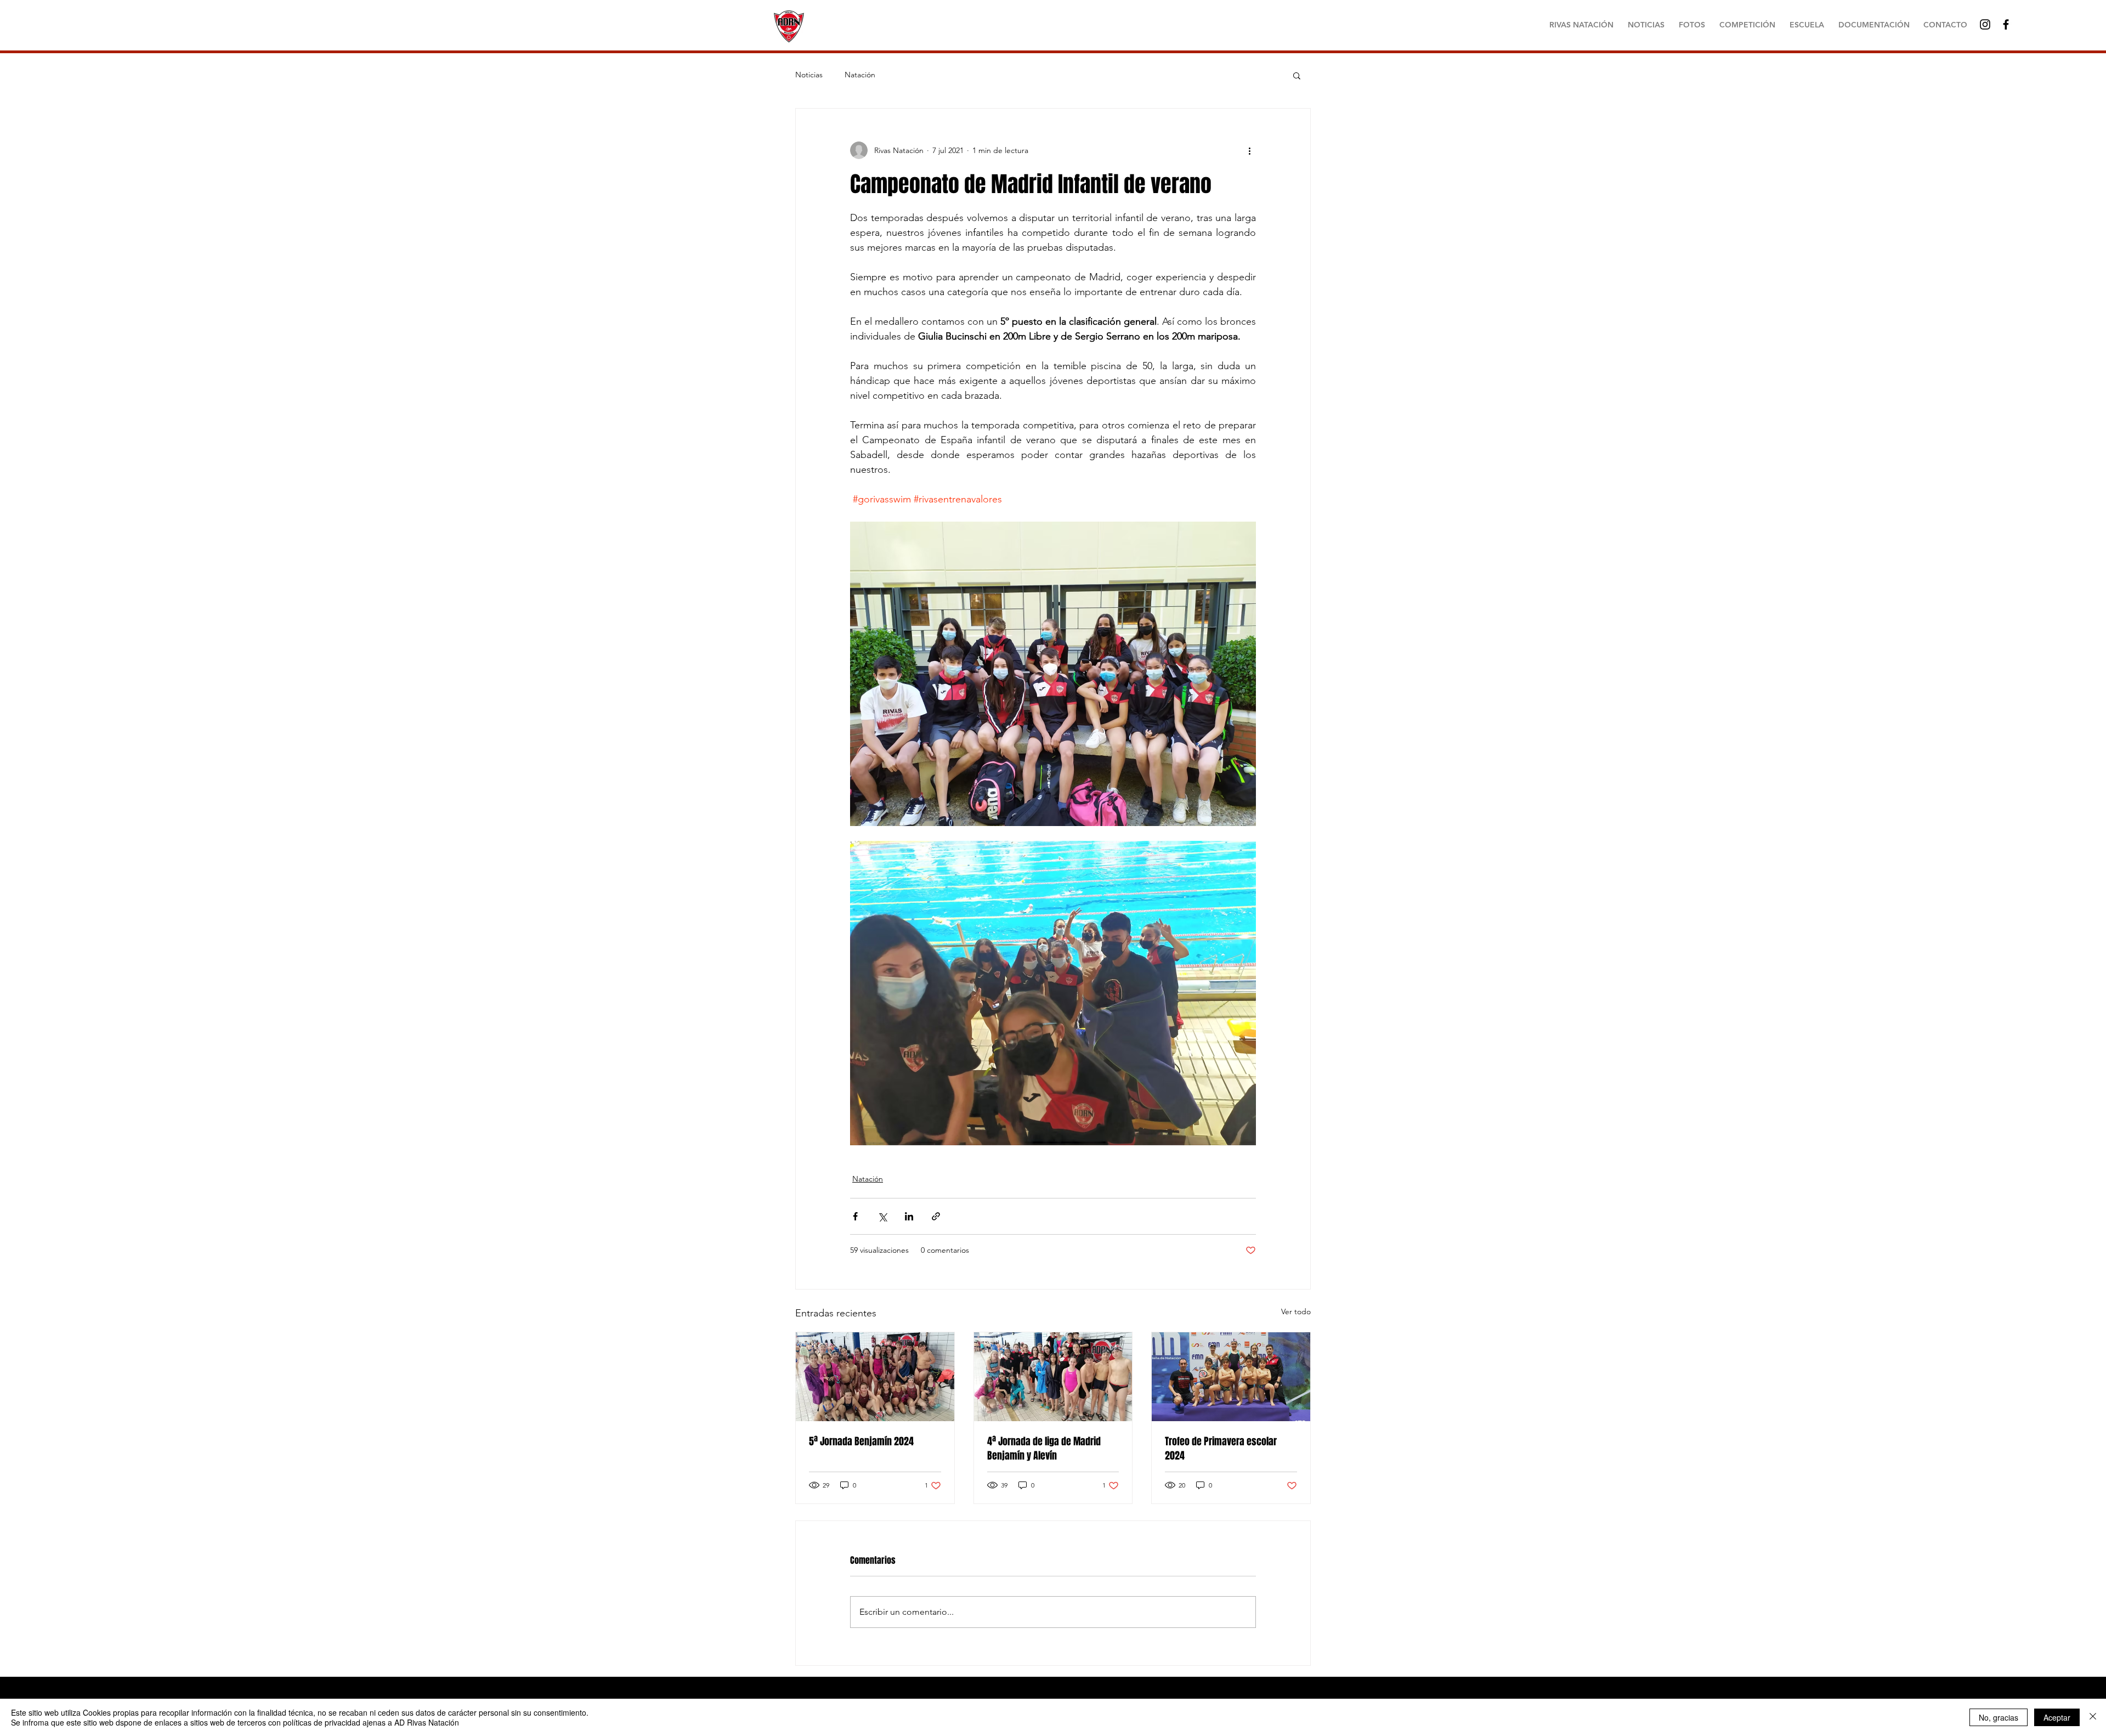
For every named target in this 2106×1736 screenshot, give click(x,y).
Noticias (809, 75)
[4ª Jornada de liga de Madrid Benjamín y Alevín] (1053, 1377)
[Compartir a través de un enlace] (936, 1216)
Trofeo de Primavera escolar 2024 (1221, 1449)
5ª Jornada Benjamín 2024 (861, 1441)
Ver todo (1296, 1311)
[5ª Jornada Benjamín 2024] (875, 1377)
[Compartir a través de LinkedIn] (909, 1216)
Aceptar (2057, 1717)
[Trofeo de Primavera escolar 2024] (1231, 1377)
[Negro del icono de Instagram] (1985, 24)
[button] (1297, 75)
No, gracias (1999, 1717)
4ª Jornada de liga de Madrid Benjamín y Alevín (1044, 1449)
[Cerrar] (2093, 1717)
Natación (860, 75)
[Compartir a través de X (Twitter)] (882, 1216)
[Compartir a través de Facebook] (855, 1216)
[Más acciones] (1249, 150)
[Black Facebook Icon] (2006, 24)
